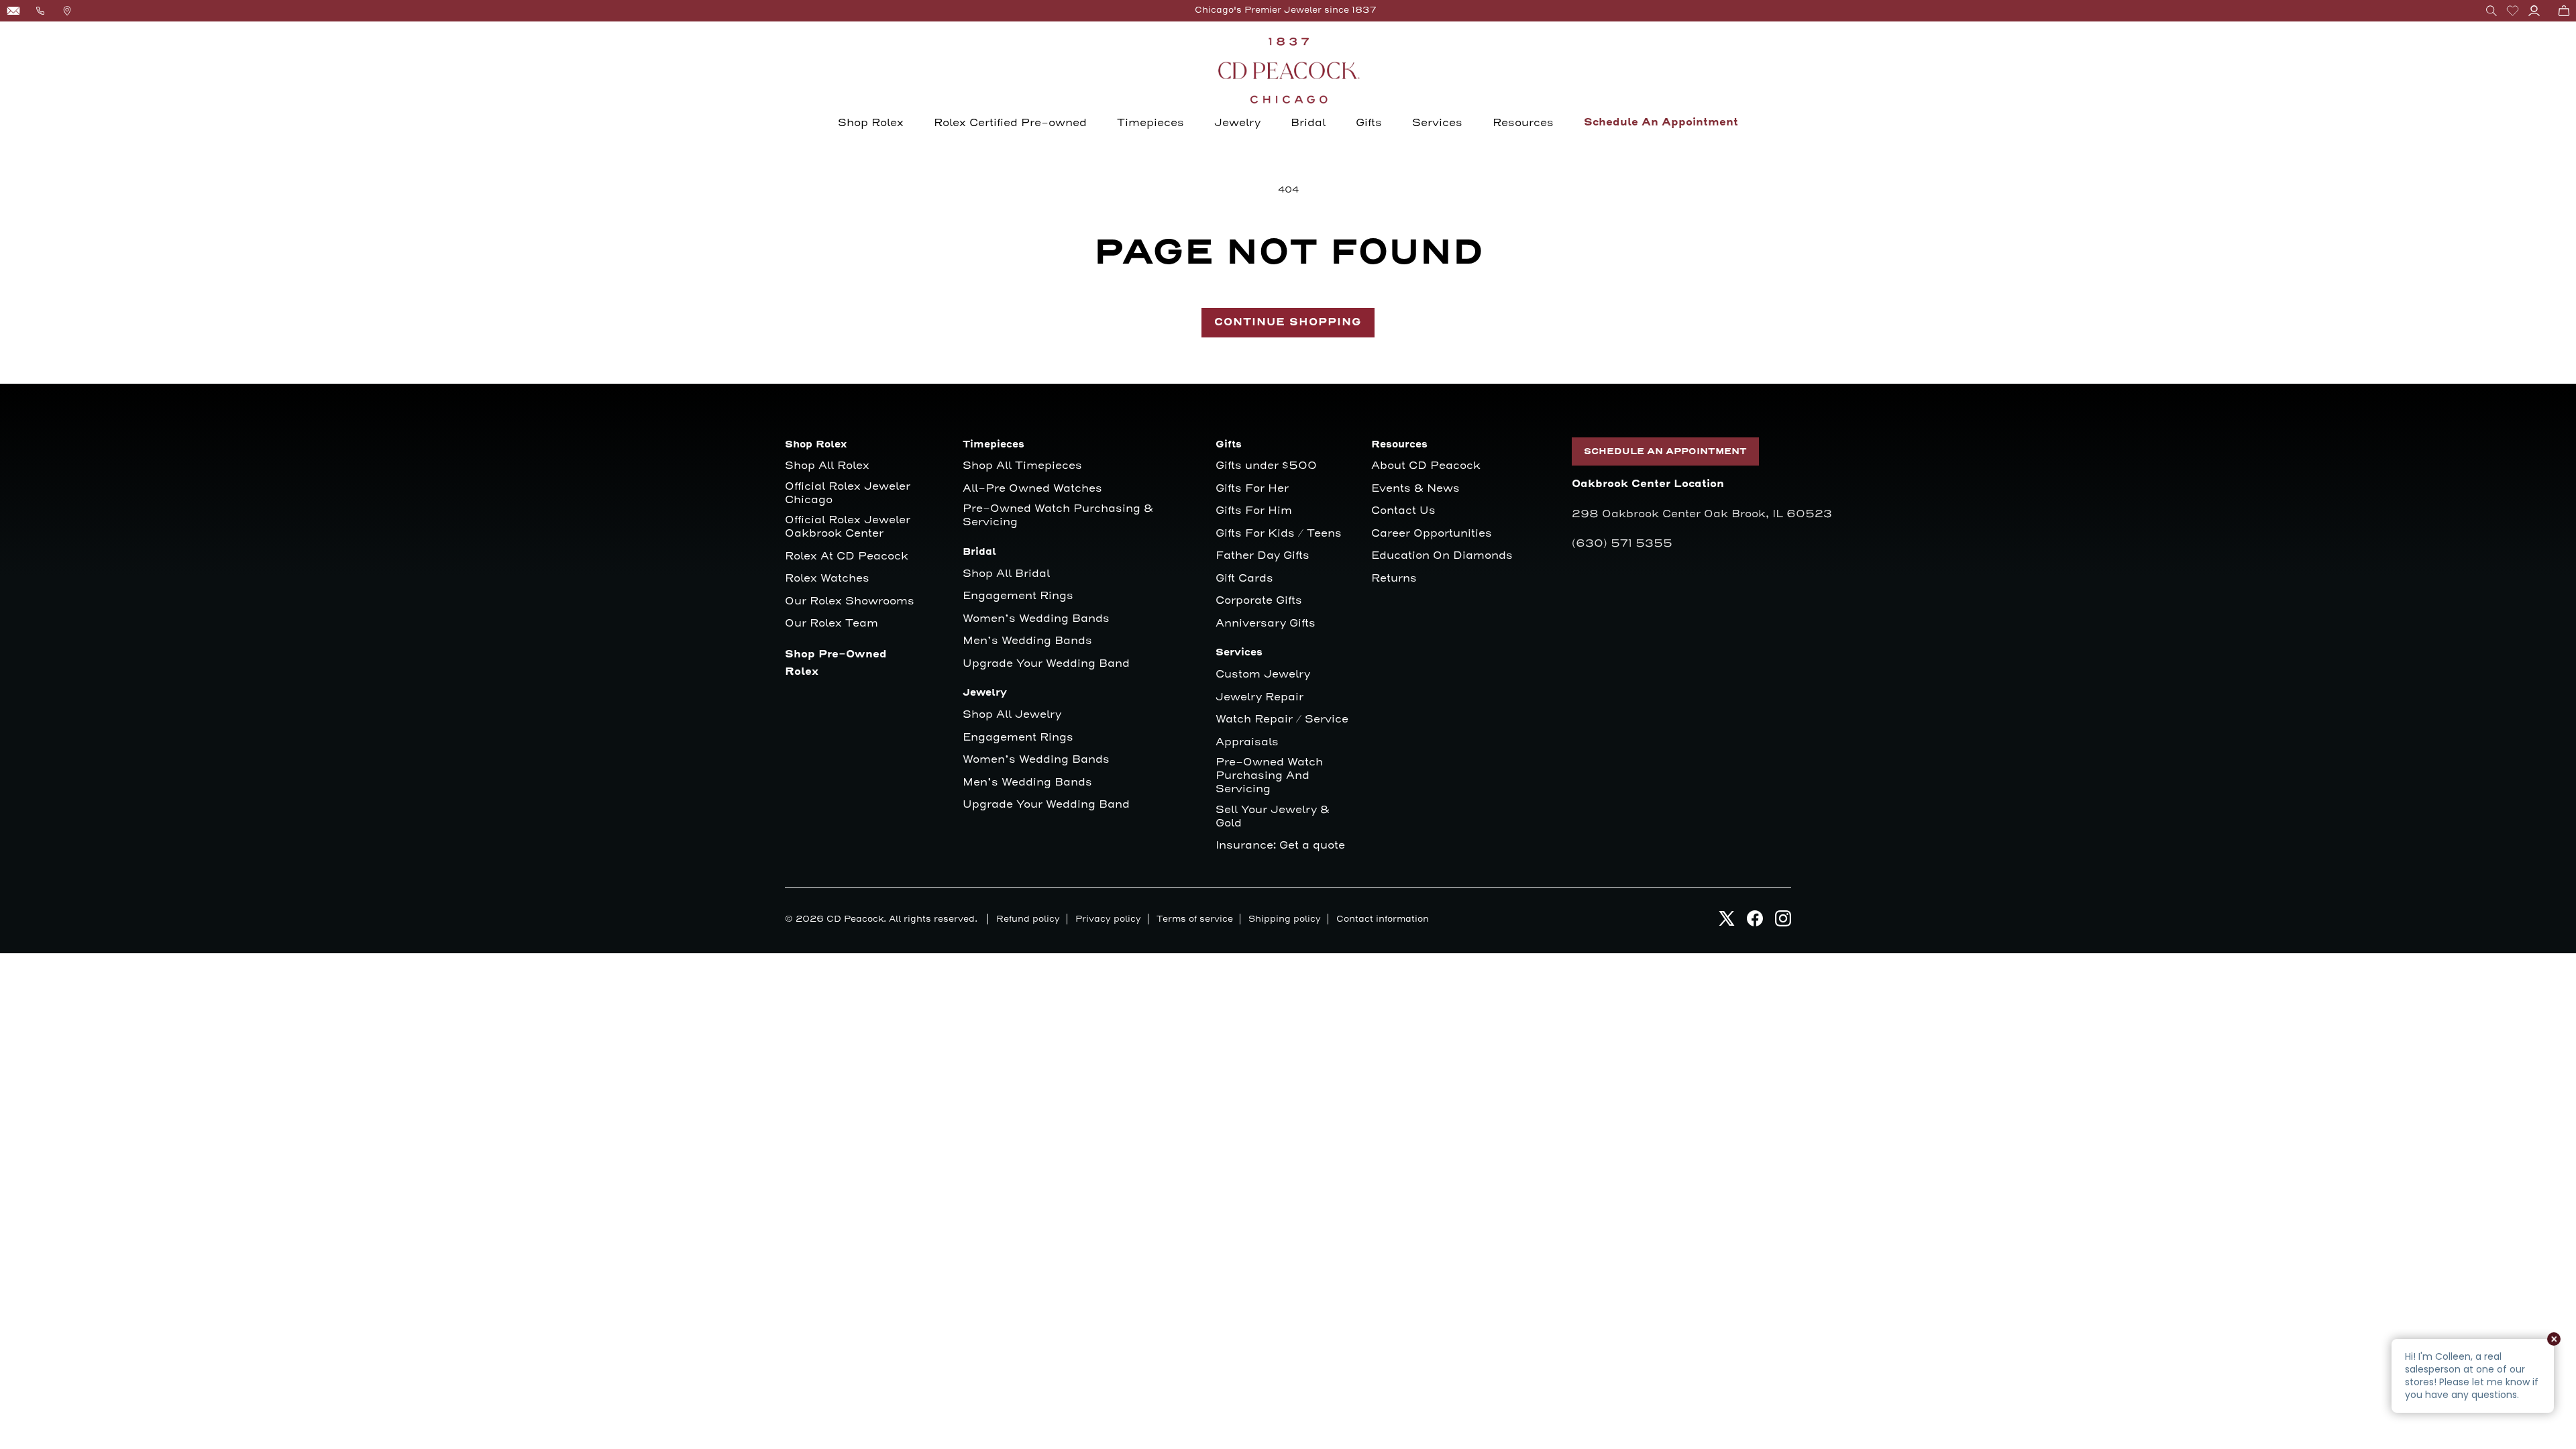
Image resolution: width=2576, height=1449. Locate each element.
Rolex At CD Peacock (847, 556)
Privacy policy (1108, 919)
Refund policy (1028, 919)
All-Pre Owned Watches (1032, 489)
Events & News (1415, 489)
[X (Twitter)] (1727, 922)
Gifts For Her (1252, 489)
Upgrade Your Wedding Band (1046, 664)
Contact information (1383, 919)
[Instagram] (1783, 922)
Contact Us (1403, 511)
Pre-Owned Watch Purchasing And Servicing (1269, 776)
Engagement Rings (1018, 596)
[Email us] (13, 11)
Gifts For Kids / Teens (1279, 534)
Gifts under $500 (1266, 466)
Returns (1394, 579)
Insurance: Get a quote (1280, 846)
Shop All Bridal (1006, 574)
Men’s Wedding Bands (1027, 641)
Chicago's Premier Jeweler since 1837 (1286, 10)
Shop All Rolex (827, 466)
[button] (2491, 11)
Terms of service (1195, 919)
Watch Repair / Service (1282, 719)
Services (1437, 123)
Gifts (1369, 123)
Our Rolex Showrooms (850, 601)
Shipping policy (1285, 919)
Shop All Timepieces (1022, 466)
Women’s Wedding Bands (1036, 619)
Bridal (1308, 123)
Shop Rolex (871, 123)
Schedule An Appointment (1661, 122)
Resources (1523, 123)
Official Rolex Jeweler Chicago (849, 493)
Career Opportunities (1432, 534)
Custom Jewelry (1263, 675)
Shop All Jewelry (1012, 715)
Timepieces (1150, 123)
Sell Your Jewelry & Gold (1273, 817)
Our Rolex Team (831, 624)
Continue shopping (1288, 322)
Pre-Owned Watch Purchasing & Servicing (1058, 516)
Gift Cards (1244, 579)
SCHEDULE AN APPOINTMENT (1665, 451)
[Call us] (40, 11)
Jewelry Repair (1259, 697)
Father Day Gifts (1263, 556)
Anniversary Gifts (1266, 624)
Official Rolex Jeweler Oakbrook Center (848, 527)
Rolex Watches (827, 579)
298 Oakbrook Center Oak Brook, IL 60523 (1702, 514)
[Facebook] (1755, 922)
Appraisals (1247, 742)
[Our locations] (67, 11)
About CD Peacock (1426, 466)
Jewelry (1237, 123)
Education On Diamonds (1442, 556)
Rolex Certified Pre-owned (1010, 123)
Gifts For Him (1254, 511)
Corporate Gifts (1259, 601)
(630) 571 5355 (1622, 543)
